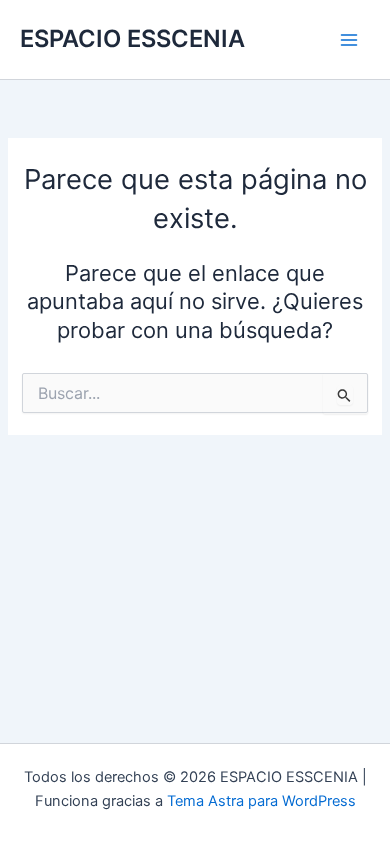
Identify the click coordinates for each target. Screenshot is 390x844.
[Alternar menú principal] (349, 40)
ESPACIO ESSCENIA (132, 38)
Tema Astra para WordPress (261, 801)
